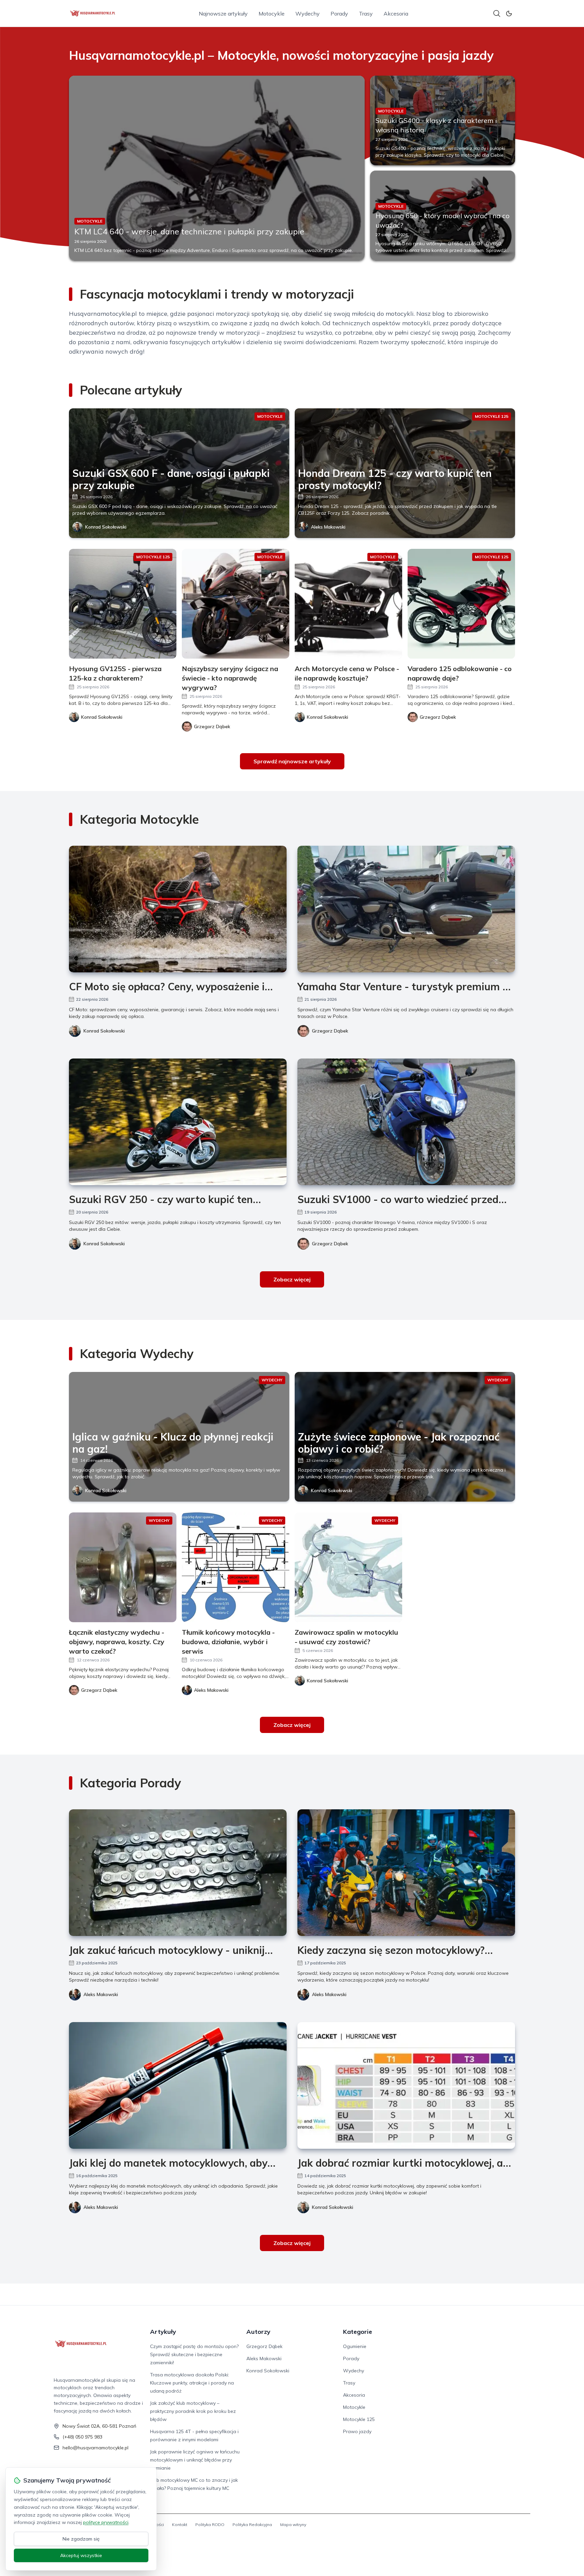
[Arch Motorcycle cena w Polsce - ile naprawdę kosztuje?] (348, 604)
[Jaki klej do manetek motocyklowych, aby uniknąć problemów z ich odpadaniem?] (178, 2085)
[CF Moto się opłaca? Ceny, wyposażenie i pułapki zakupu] (178, 909)
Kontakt (180, 2524)
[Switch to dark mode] (509, 14)
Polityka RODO (210, 2524)
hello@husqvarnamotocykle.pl (95, 2448)
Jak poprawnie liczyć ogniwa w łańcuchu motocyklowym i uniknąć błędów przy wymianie (195, 2460)
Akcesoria (396, 14)
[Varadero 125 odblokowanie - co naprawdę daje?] (461, 604)
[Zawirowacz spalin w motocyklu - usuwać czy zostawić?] (348, 1567)
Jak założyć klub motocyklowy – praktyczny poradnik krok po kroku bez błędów (193, 2411)
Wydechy (308, 14)
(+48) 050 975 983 (82, 2437)
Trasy (366, 14)
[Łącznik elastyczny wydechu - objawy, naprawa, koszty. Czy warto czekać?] (123, 1567)
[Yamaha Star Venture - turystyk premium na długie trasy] (406, 909)
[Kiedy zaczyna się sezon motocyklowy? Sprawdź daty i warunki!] (406, 1873)
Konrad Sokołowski (106, 527)
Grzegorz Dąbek (330, 1031)
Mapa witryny (293, 2524)
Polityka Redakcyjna (252, 2524)
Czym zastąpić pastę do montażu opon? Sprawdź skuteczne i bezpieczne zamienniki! (194, 2354)
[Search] (497, 14)
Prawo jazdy (357, 2431)
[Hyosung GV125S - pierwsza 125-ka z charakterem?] (123, 604)
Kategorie (358, 2332)
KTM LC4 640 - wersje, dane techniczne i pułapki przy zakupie (189, 231)
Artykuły (163, 2332)
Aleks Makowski (328, 527)
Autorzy (258, 2332)
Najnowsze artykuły (223, 14)
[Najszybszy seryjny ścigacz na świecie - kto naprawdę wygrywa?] (236, 604)
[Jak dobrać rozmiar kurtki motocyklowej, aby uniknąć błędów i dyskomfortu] (406, 2085)
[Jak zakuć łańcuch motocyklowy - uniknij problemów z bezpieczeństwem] (178, 1873)
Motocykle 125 (359, 2419)
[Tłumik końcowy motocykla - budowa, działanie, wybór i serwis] (236, 1567)
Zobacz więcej (292, 1279)
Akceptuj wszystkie (81, 2555)
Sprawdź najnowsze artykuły (292, 761)
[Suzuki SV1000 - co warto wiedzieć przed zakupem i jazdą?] (406, 1122)
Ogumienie (355, 2346)
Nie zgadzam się (81, 2539)
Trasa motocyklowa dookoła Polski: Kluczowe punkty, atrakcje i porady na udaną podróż (192, 2383)
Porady (339, 14)
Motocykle (272, 14)
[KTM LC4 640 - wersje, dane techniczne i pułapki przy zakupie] (217, 168)
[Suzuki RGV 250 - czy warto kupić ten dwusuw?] (178, 1122)
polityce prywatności (106, 2522)
